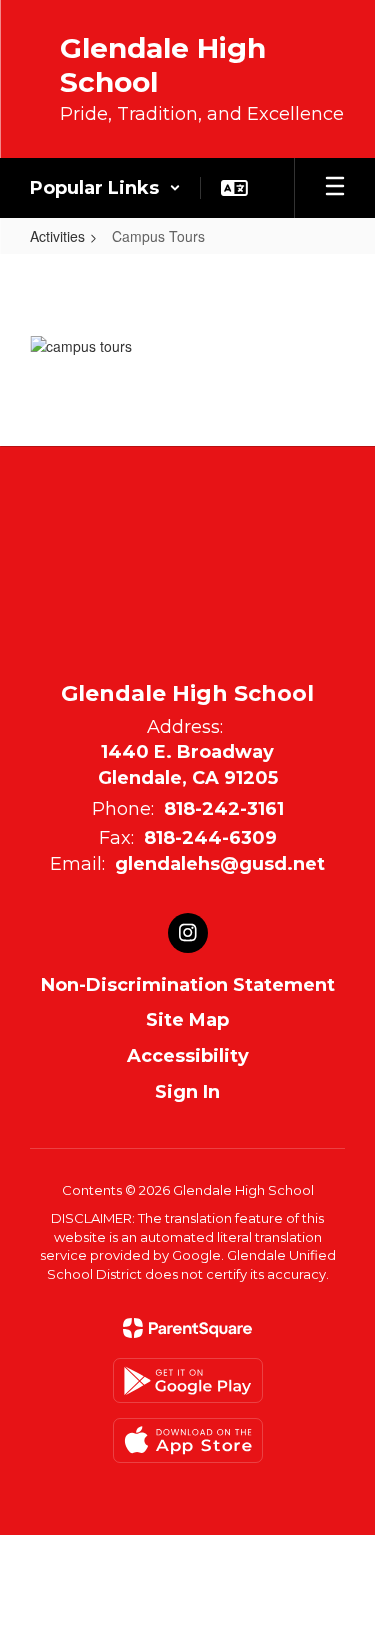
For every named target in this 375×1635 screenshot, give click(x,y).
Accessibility (188, 1056)
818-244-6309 (210, 838)
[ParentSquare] (187, 1328)
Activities (57, 236)
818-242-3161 (224, 809)
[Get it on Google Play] (188, 1380)
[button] (105, 188)
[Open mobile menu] (335, 188)
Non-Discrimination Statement (188, 985)
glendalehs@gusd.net (220, 864)
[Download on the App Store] (188, 1440)
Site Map (187, 1020)
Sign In (187, 1092)
